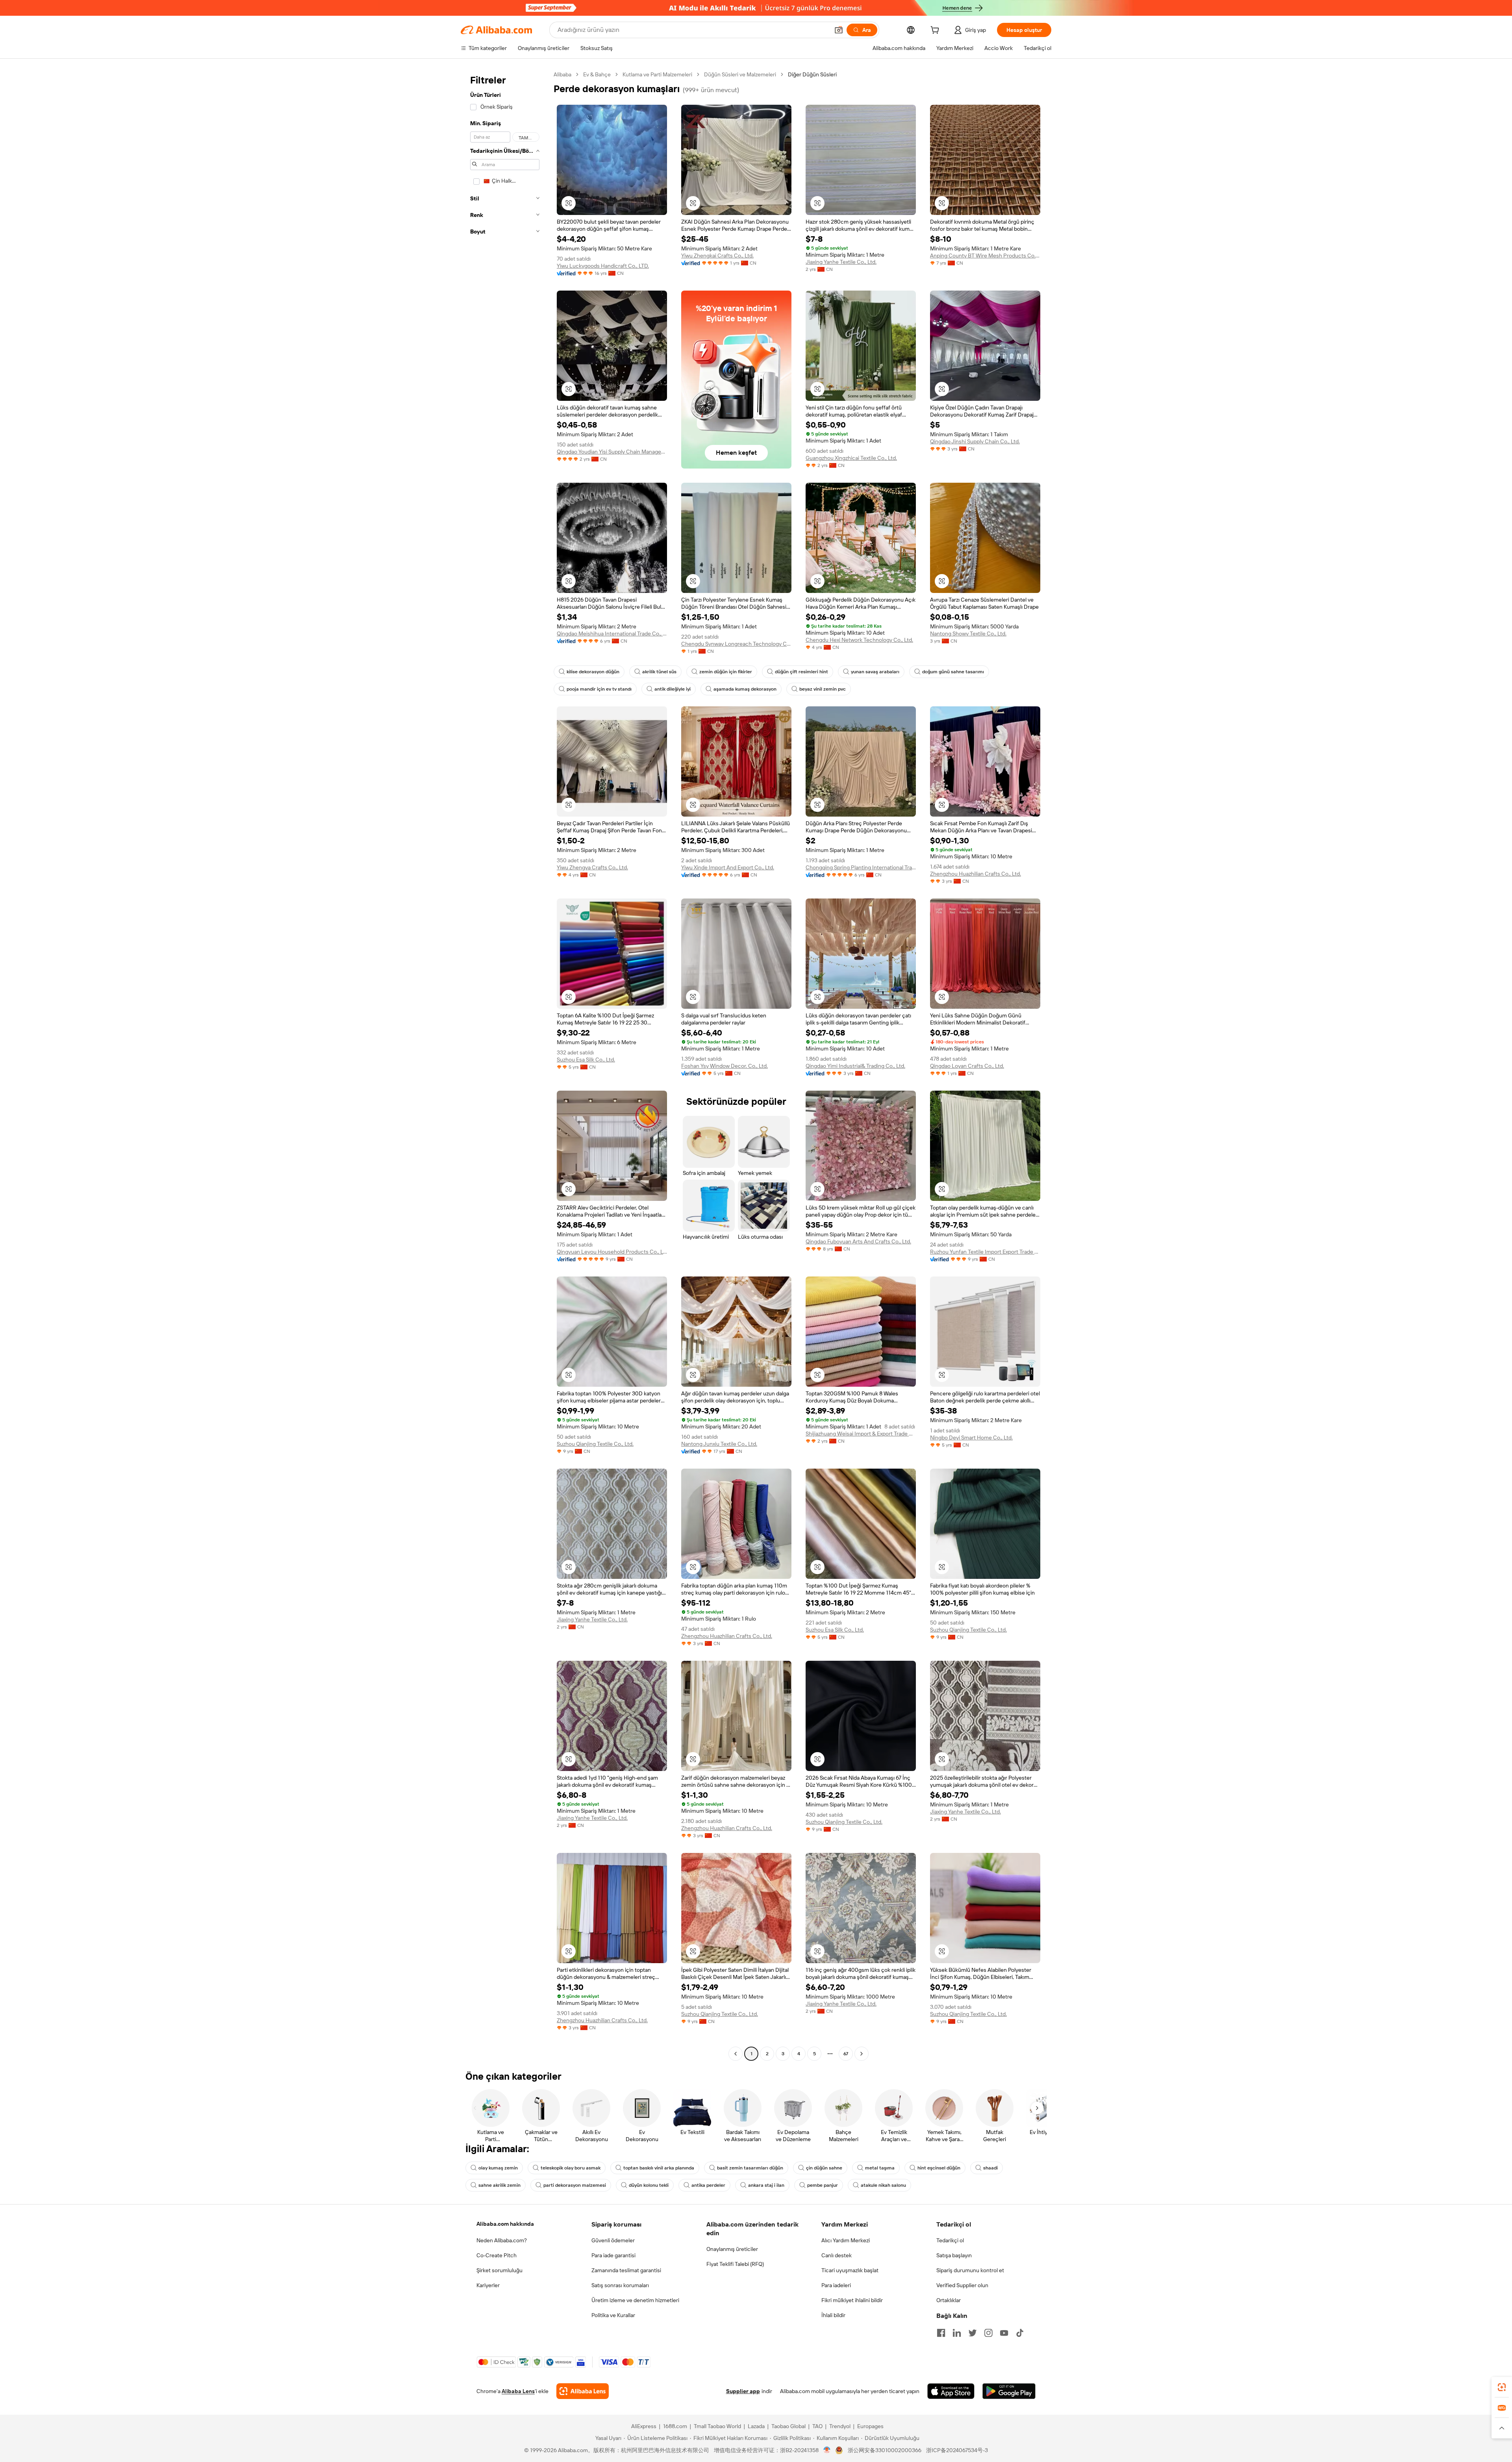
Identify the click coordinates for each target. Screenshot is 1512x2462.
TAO (817, 2426)
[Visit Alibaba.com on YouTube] (1004, 2333)
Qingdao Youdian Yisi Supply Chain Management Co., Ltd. (612, 452)
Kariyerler (488, 2285)
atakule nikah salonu (883, 2185)
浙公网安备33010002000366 (885, 2450)
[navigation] (505, 1065)
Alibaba (562, 74)
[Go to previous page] (736, 2054)
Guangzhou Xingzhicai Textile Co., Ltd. (851, 458)
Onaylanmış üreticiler (732, 2249)
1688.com (675, 2426)
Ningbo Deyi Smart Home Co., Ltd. (971, 1438)
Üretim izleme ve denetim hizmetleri (635, 2300)
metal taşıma (880, 2168)
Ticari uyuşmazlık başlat (850, 2270)
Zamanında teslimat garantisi (626, 2270)
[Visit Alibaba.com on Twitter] (973, 2333)
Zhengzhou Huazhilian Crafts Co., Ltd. (976, 874)
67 (846, 2054)
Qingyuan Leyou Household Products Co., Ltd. (612, 1252)
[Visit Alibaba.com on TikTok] (1020, 2333)
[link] (1502, 2387)
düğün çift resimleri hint (801, 672)
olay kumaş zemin (498, 2168)
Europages (870, 2426)
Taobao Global (788, 2426)
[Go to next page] (862, 2054)
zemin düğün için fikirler (726, 672)
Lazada (756, 2426)
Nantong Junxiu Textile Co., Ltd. (719, 1444)
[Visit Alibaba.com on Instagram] (988, 2333)
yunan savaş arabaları (875, 672)
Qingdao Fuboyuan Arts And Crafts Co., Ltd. (858, 1241)
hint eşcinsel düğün (939, 2168)
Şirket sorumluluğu (499, 2270)
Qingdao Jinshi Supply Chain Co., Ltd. (975, 441)
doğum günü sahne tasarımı (953, 672)
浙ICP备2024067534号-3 (957, 2450)
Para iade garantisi (613, 2255)
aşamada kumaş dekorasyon (745, 689)
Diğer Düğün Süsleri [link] (812, 74)
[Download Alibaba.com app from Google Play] (1009, 2391)
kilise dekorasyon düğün (593, 672)
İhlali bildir (833, 2315)
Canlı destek (837, 2255)
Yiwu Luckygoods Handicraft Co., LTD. (603, 266)
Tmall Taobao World (717, 2426)
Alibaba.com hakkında (505, 2224)
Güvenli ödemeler (613, 2240)
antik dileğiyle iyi (673, 689)
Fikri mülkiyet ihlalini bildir (852, 2300)
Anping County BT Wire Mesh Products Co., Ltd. (985, 256)
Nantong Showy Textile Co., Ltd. (968, 634)
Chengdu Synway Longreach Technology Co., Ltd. (736, 644)
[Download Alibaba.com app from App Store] (951, 2391)
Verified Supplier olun (962, 2285)
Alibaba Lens (518, 2391)
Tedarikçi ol (950, 2240)
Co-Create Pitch (497, 2255)
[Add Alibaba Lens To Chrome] (583, 2391)
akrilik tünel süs (659, 672)
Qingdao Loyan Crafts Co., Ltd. (967, 1066)
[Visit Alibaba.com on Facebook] (941, 2333)
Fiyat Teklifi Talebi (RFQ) (735, 2264)
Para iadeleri (836, 2285)
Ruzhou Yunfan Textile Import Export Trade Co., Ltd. (985, 1252)
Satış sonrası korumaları (620, 2285)
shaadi (990, 2168)
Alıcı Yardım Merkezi (846, 2240)
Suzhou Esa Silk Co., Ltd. (586, 1060)
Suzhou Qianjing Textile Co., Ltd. (595, 1444)
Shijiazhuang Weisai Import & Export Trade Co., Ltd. (861, 1434)
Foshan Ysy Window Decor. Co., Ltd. (724, 1066)
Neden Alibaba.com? (502, 2240)
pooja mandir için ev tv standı (599, 689)
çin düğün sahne (824, 2168)
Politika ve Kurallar (613, 2315)
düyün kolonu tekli (649, 2185)
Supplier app (743, 2391)
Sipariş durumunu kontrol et (970, 2270)
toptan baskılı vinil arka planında (659, 2168)
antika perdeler (708, 2185)
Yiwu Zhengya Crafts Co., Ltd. (592, 867)
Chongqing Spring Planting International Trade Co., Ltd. (861, 867)
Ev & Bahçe (597, 74)
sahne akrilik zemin (499, 2185)
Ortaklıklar (949, 2300)
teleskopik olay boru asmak (571, 2168)
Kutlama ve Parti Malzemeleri (657, 74)
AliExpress (644, 2426)
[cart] (936, 31)
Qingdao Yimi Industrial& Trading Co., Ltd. (855, 1066)
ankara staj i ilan (766, 2185)
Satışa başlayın (954, 2255)
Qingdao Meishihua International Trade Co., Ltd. (612, 634)
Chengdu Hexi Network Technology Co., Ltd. (859, 640)
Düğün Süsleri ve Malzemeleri (740, 74)
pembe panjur (823, 2185)
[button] (839, 30)
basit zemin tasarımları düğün (750, 2168)
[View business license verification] (827, 2450)
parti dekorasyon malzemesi (575, 2185)
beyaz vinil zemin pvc (823, 689)
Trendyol (840, 2426)
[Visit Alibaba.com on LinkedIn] (957, 2333)
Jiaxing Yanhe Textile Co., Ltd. (841, 262)
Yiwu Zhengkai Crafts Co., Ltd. (717, 256)
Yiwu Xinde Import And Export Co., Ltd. (728, 867)
